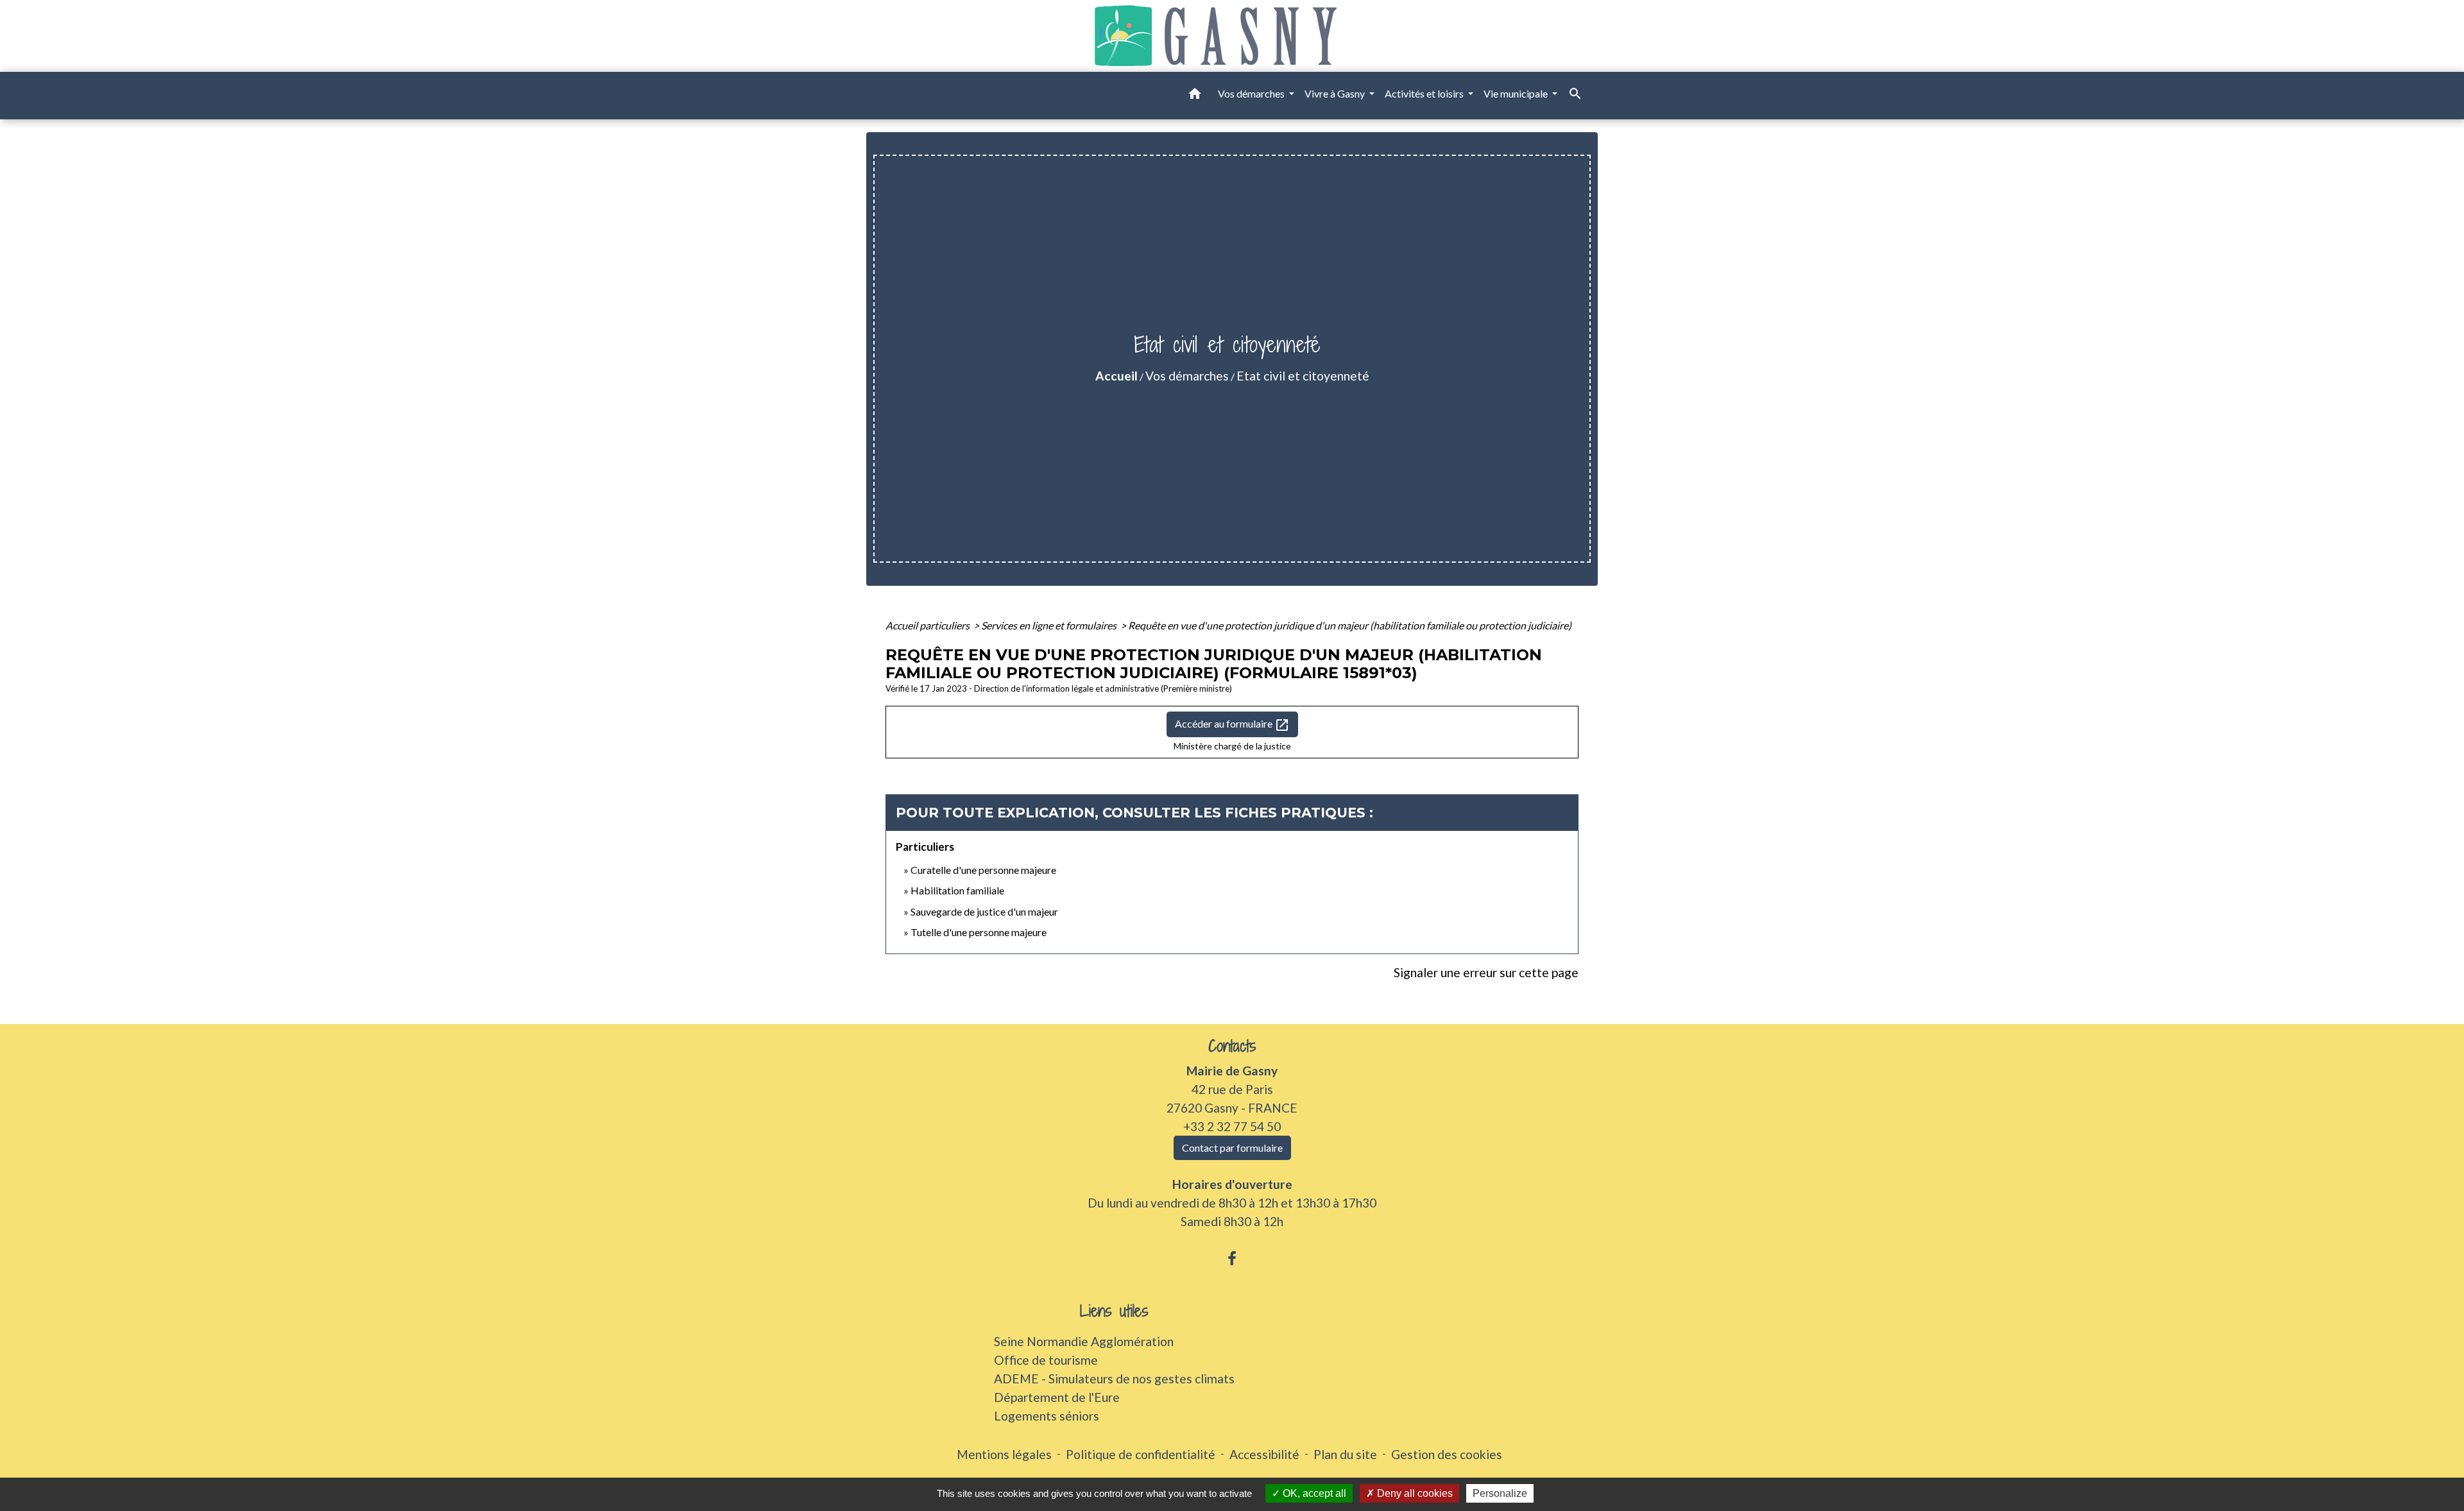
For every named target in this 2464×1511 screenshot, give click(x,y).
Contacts (1232, 1046)
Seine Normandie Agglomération (1084, 1341)
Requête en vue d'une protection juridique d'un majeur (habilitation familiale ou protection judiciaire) (1350, 625)
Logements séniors (1047, 1416)
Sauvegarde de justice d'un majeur (984, 911)
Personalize (1500, 1493)
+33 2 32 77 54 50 (1232, 1126)
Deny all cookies (1414, 1493)
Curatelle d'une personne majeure (983, 870)
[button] (1195, 96)
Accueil (1116, 376)
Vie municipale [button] (1517, 93)
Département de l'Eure (1057, 1397)
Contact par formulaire (1232, 1148)
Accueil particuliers (928, 625)
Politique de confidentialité (1141, 1454)
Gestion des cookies (1447, 1454)
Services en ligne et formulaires (1050, 625)
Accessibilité (1264, 1454)
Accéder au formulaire (1232, 725)
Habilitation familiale (957, 890)
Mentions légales (1004, 1454)
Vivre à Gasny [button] (1336, 93)
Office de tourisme (1046, 1360)
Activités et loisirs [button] (1425, 93)
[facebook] (1232, 1258)
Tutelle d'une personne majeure (979, 932)
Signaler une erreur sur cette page (1486, 972)
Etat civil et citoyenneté (1303, 376)
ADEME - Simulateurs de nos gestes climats (1114, 1379)
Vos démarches (1187, 376)
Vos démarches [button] (1252, 93)
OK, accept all (1313, 1493)
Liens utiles (1114, 1311)
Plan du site (1345, 1454)
